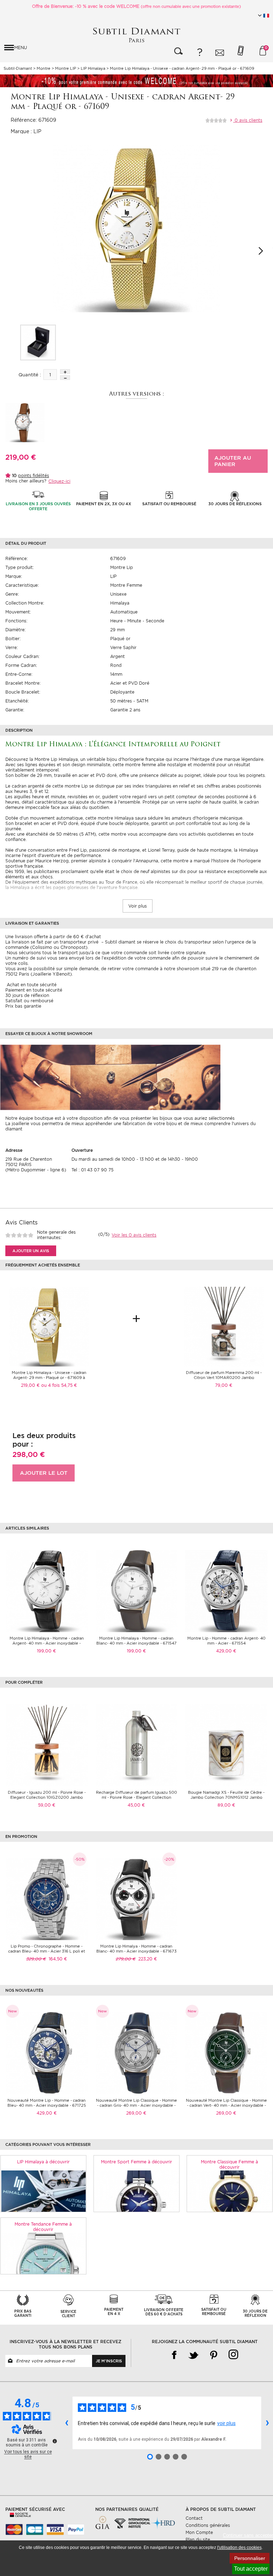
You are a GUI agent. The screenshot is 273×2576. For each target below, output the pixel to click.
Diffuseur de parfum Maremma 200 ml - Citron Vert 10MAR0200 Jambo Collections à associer (224, 1378)
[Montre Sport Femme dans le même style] (136, 2191)
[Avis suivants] (267, 2423)
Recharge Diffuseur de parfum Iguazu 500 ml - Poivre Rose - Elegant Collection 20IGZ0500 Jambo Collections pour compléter (136, 1800)
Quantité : (30, 375)
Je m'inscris (109, 2361)
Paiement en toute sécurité (34, 990)
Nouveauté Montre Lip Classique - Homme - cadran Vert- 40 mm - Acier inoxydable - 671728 (226, 2105)
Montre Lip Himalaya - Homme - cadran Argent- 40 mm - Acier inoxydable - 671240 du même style (47, 1643)
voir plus (226, 2423)
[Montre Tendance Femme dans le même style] (43, 2253)
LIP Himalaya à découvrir (43, 2162)
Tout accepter (251, 2569)
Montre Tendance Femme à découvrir (43, 2227)
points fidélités (34, 476)
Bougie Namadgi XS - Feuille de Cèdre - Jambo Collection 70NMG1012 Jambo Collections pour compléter (226, 1797)
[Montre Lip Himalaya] (38, 343)
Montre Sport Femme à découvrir (136, 2162)
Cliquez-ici (59, 481)
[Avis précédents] (66, 2423)
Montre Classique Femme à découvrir (229, 2164)
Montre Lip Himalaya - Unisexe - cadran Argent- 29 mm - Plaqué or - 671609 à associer (49, 1378)
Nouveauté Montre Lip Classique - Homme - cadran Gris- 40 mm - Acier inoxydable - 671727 (136, 2105)
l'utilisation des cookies (239, 2548)
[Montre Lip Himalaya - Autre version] (25, 422)
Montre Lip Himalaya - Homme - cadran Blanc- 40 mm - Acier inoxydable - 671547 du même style (136, 1643)
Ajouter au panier (233, 461)
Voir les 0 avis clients (134, 1235)
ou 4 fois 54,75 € (59, 1385)
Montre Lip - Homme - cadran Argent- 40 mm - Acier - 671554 (226, 1641)
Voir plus (138, 906)
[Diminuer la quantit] (65, 378)
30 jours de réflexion (27, 995)
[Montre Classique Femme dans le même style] (230, 2191)
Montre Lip (122, 567)
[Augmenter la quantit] (65, 372)
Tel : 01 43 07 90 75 (92, 1170)
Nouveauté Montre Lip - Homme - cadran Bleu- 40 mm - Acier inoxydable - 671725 (47, 2103)
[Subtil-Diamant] (136, 35)
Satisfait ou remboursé (29, 1001)
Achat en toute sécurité (31, 985)
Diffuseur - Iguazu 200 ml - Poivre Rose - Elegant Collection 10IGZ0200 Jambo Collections (47, 1797)
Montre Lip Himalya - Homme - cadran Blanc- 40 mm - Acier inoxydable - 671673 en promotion (136, 1951)
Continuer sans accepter (248, 2535)
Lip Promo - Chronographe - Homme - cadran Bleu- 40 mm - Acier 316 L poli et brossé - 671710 (47, 1951)
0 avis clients (248, 120)
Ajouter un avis (31, 1251)
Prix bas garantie (23, 1006)
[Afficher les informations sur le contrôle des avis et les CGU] (55, 2441)
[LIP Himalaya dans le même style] (43, 2191)
